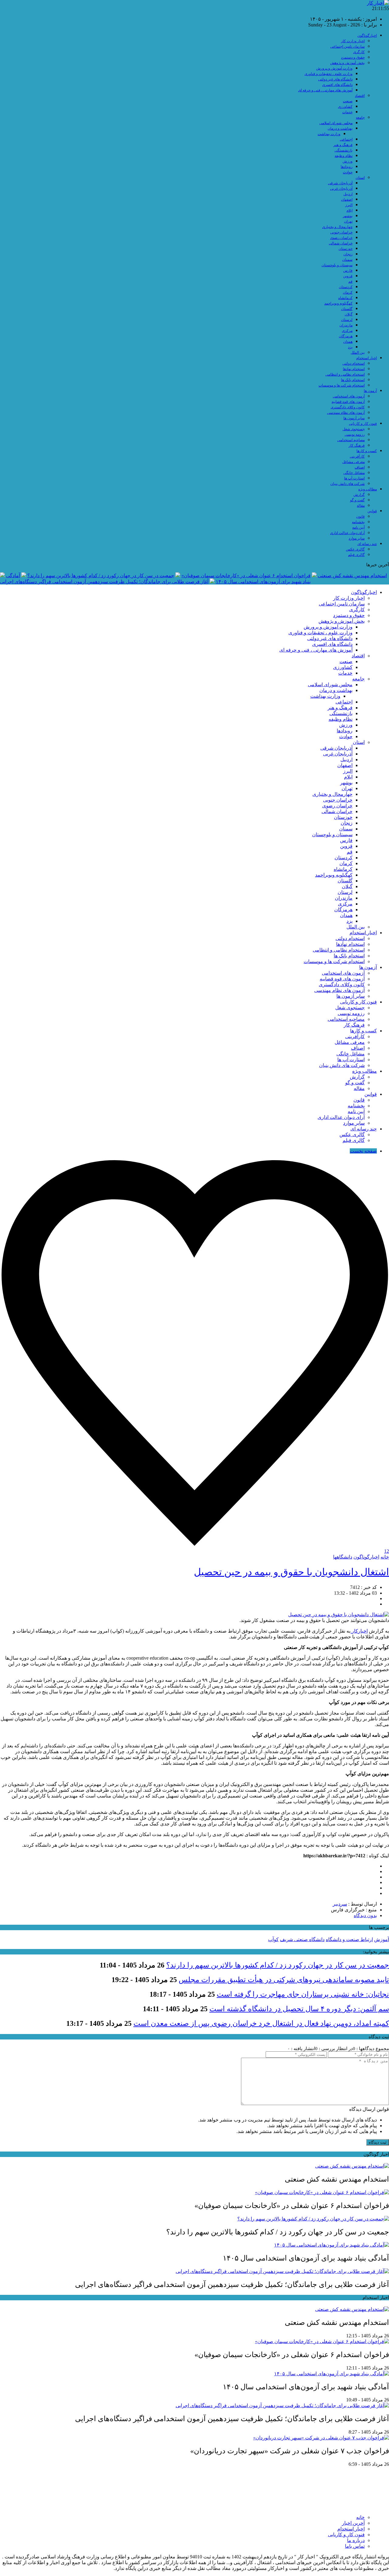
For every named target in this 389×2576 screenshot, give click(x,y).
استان (360, 178)
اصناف (360, 467)
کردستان (346, 287)
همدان (348, 342)
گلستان (347, 309)
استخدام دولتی (354, 363)
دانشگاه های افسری (337, 85)
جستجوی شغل (354, 429)
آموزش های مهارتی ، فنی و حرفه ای (325, 90)
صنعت (348, 101)
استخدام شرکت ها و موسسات (342, 385)
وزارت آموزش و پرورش (334, 68)
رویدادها (347, 167)
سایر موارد (357, 538)
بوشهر (348, 216)
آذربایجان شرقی (340, 183)
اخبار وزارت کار (353, 41)
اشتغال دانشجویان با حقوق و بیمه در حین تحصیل (291, 1572)
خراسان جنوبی (341, 232)
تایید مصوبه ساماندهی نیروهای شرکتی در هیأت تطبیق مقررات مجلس (284, 1980)
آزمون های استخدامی (349, 396)
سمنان (347, 260)
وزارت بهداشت (329, 134)
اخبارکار (359, 1631)
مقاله (361, 506)
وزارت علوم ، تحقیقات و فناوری (329, 74)
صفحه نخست (363, 1151)
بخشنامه (358, 522)
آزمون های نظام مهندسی (346, 413)
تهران (348, 221)
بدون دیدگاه (365, 1915)
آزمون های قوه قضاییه (348, 402)
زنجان (348, 254)
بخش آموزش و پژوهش (347, 63)
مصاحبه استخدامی (351, 440)
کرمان (348, 292)
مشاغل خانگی (354, 473)
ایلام (349, 210)
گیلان (349, 314)
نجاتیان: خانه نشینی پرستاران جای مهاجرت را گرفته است (303, 1994)
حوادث (348, 172)
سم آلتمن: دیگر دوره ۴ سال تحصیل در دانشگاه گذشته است (299, 2009)
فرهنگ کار (357, 445)
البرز (349, 205)
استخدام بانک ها (353, 380)
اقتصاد (360, 96)
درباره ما (356, 2540)
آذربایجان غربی (341, 189)
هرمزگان (346, 336)
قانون (360, 516)
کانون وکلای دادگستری (348, 407)
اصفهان (347, 199)
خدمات (347, 112)
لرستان (347, 320)
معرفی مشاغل (353, 462)
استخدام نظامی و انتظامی (345, 374)
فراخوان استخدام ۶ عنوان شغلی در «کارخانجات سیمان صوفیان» (246, 576)
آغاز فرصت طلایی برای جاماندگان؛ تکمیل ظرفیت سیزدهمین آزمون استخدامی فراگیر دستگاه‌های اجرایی (104, 582)
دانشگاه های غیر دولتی (335, 79)
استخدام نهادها (354, 369)
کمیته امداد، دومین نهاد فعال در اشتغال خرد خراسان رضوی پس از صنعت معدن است (261, 2023)
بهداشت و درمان (340, 128)
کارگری (359, 52)
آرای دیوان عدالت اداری (347, 533)
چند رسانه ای (367, 544)
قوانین (372, 511)
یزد (350, 347)
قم (350, 281)
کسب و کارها (367, 451)
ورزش (348, 161)
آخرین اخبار (353, 2523)
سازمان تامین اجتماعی (348, 46)
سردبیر (340, 1904)
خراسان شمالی (341, 243)
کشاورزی (345, 107)
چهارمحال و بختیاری (337, 227)
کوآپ (273, 1939)
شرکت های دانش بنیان (348, 484)
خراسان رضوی (341, 238)
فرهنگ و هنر (343, 145)
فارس (348, 271)
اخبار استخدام (367, 358)
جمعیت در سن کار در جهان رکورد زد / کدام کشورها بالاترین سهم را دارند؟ (101, 576)
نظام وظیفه (344, 156)
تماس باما (355, 2546)
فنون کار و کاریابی (363, 424)
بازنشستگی (344, 150)
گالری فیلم (356, 555)
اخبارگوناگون (367, 36)
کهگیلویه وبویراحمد (338, 303)
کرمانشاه (345, 298)
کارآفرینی (357, 456)
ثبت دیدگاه (378, 2142)
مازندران (346, 325)
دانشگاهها (343, 1557)
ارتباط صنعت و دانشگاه (349, 1939)
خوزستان (346, 249)
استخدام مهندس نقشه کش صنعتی (352, 576)
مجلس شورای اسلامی (336, 123)
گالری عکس (355, 549)
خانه (385, 1557)
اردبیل (348, 194)
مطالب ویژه (368, 489)
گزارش (359, 495)
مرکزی (347, 331)
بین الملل (358, 353)
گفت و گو (357, 500)
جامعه (360, 118)
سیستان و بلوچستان (337, 265)
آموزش (382, 1939)
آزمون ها (370, 391)
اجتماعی (346, 139)
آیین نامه (358, 527)
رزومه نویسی (355, 434)
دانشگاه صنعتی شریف (302, 1939)
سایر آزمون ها (354, 418)
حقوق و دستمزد (353, 57)
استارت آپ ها (354, 478)
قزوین (348, 276)
